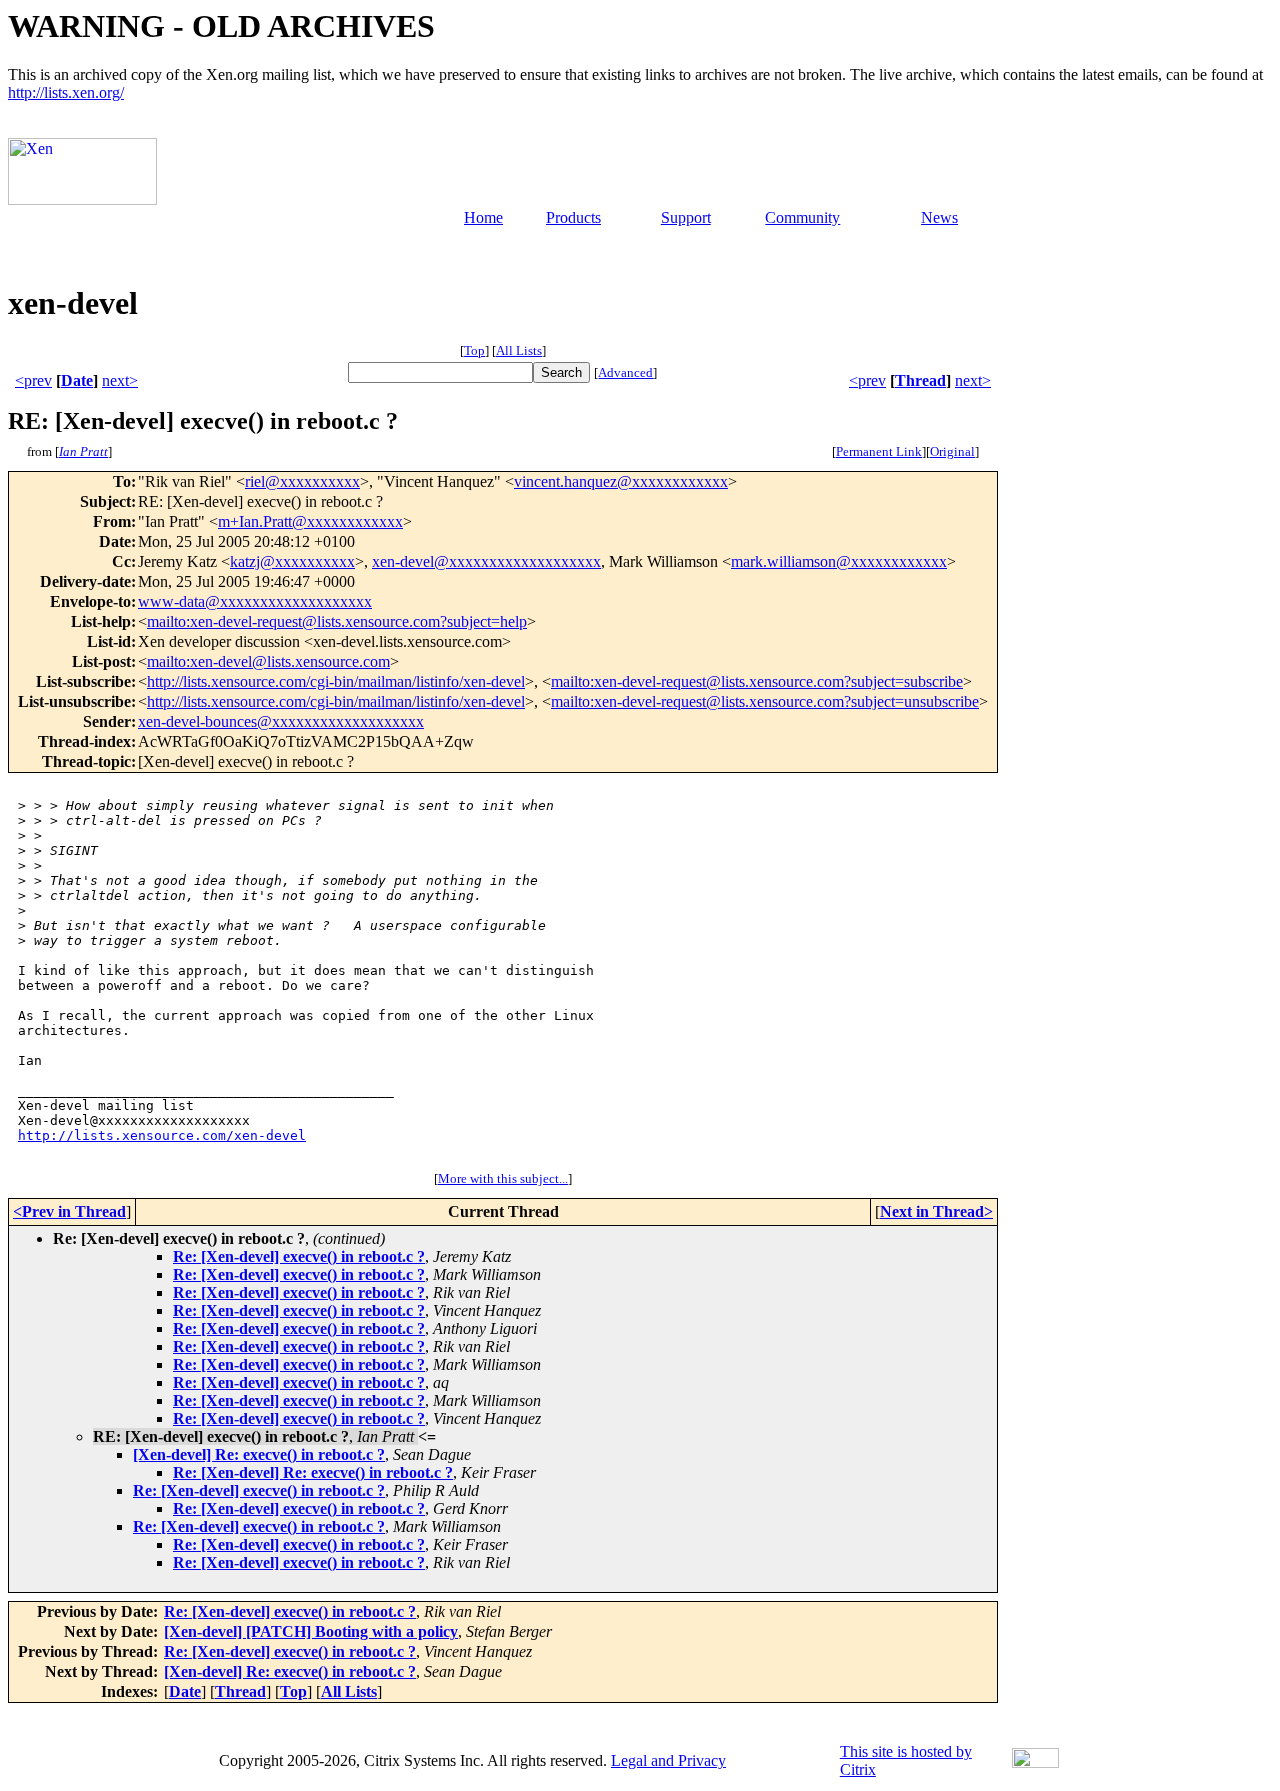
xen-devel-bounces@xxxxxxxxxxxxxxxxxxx (281, 721)
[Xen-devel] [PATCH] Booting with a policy (311, 1631)
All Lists (519, 350)
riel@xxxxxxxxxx (302, 481)
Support (686, 217)
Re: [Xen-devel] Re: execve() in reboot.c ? (313, 1472)
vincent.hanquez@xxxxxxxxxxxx (621, 481)
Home (483, 217)
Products (573, 217)
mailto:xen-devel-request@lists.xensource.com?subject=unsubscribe (765, 701)
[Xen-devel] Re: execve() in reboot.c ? (259, 1454)
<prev (33, 380)
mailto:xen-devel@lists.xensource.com (268, 661)
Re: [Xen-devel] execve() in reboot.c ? (299, 1256)
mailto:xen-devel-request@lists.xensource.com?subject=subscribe (757, 681)
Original (952, 451)
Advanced (625, 372)
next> (120, 380)
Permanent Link (879, 451)
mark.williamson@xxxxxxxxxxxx (839, 561)
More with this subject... (503, 1178)
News (939, 217)
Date (77, 380)
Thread (920, 380)
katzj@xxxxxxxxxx (292, 561)
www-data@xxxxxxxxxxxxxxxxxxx (255, 601)
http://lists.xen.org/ (66, 92)
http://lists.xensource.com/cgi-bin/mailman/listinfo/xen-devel (336, 681)
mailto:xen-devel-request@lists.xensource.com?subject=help (337, 621)
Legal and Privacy (668, 1760)
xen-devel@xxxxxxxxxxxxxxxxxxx (486, 561)
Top (474, 350)
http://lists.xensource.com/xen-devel (162, 1135)
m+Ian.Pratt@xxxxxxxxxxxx (310, 521)
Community (802, 217)
